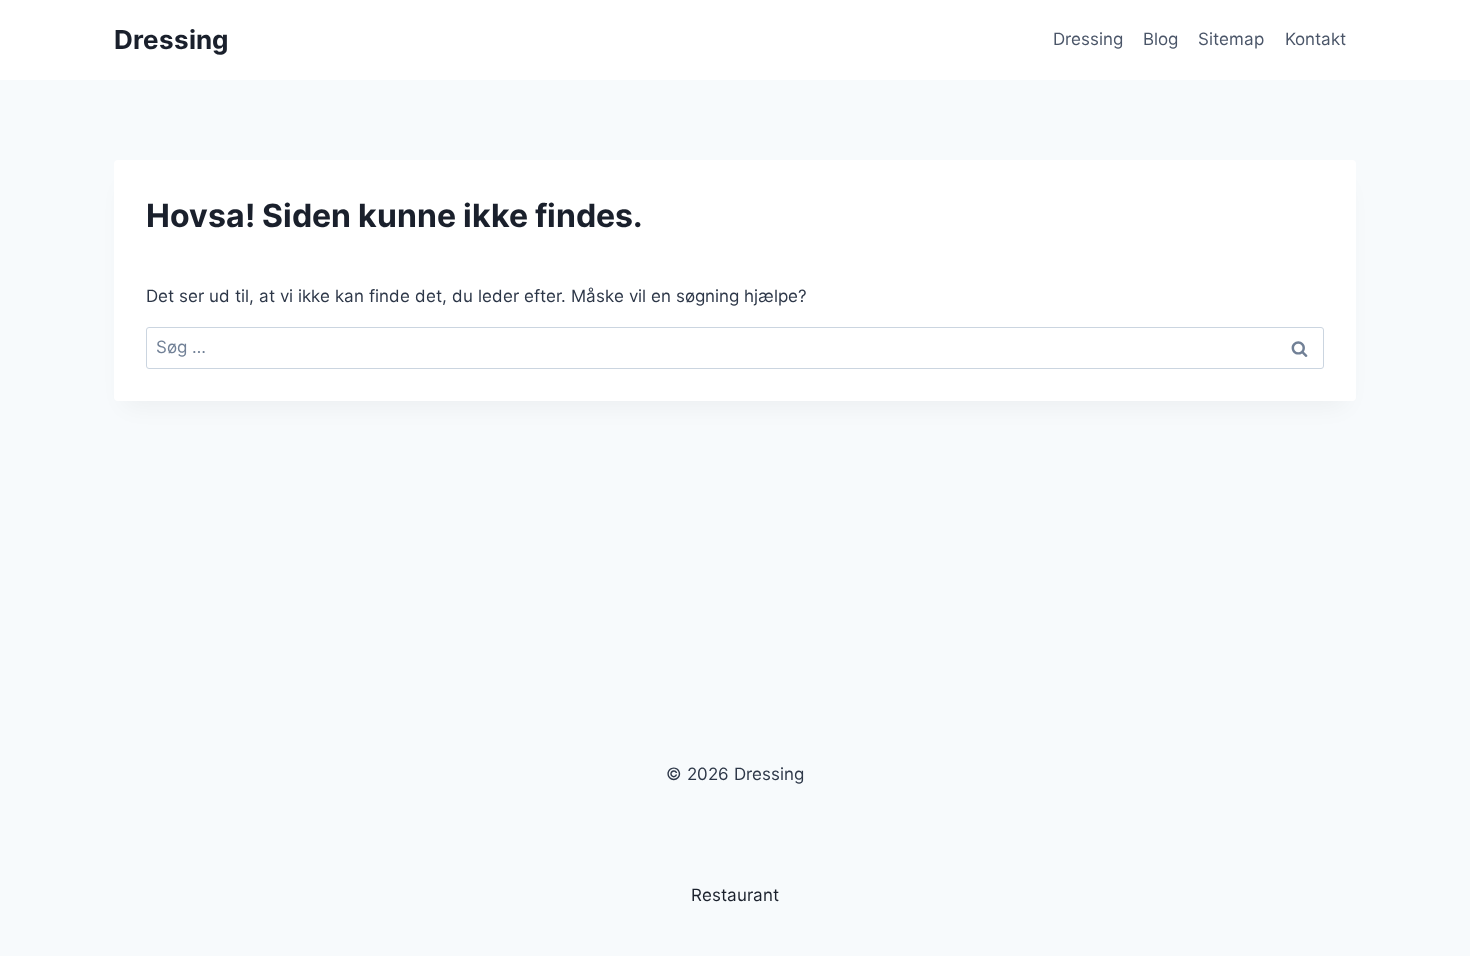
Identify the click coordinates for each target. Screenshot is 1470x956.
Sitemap (1231, 39)
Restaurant (735, 895)
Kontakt (1315, 39)
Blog (1160, 39)
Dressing (1088, 39)
